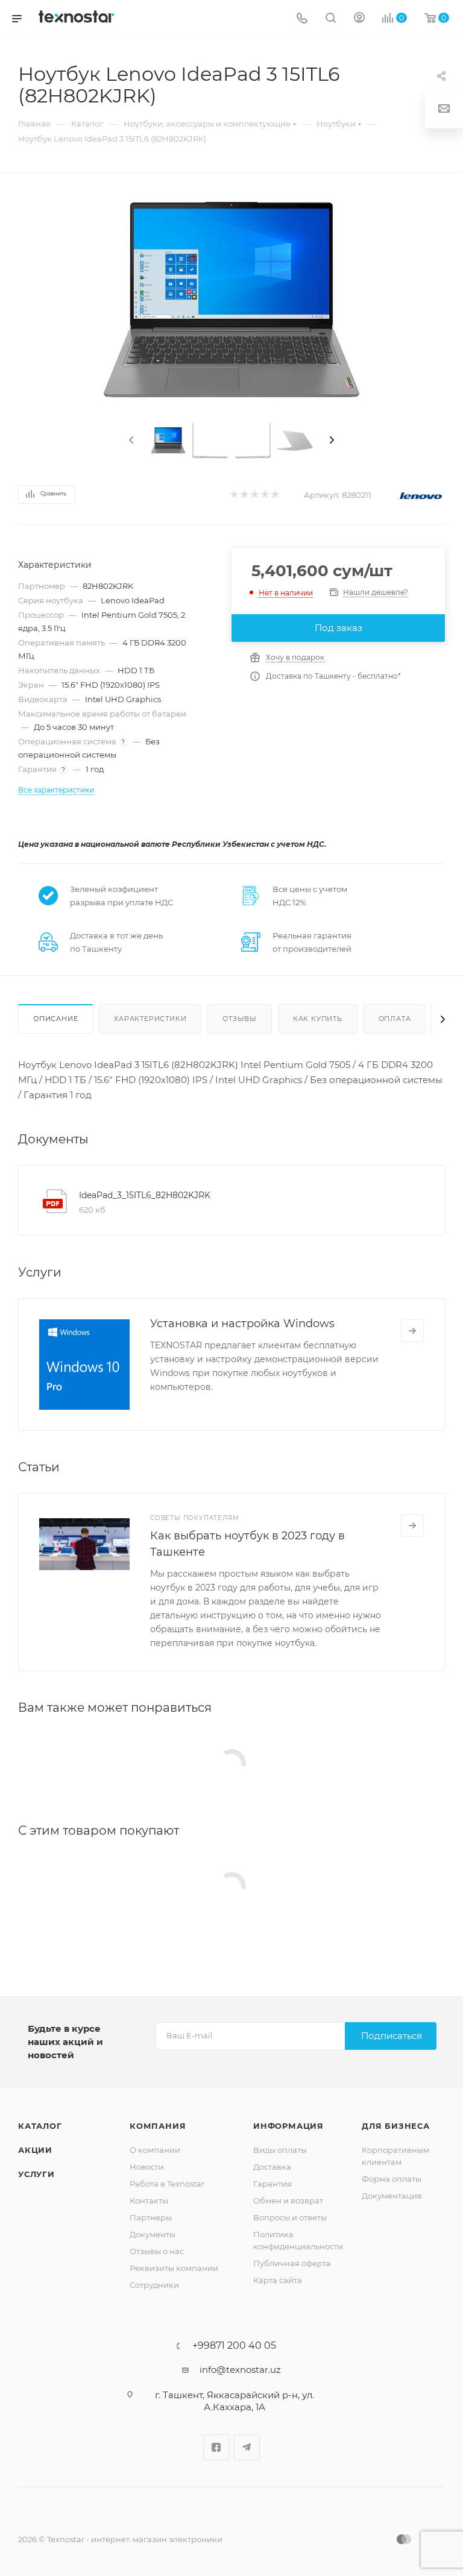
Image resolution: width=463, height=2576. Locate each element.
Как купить (318, 1019)
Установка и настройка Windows (242, 1324)
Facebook (216, 2447)
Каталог (40, 2126)
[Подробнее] (412, 1331)
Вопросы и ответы (290, 2217)
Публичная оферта (292, 2263)
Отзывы (240, 1019)
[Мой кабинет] (359, 19)
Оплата (395, 1019)
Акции (35, 2150)
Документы (153, 2234)
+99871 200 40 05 (234, 2346)
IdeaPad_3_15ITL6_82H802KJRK (145, 1195)
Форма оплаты (392, 2179)
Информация (288, 2126)
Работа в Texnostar (167, 2184)
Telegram (247, 2447)
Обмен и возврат (288, 2201)
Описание (55, 1019)
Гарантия (272, 2184)
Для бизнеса (396, 2126)
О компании (155, 2150)
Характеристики (150, 1019)
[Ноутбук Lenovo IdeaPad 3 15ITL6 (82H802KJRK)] (231, 302)
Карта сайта (278, 2280)
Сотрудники (154, 2285)
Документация (392, 2196)
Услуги (36, 2174)
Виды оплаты (280, 2150)
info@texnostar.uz (240, 2370)
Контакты (149, 2201)
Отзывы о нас (157, 2251)
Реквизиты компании (174, 2268)
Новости (147, 2167)
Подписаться (392, 2036)
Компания (158, 2126)
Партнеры (151, 2217)
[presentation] (130, 441)
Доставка (272, 2167)
